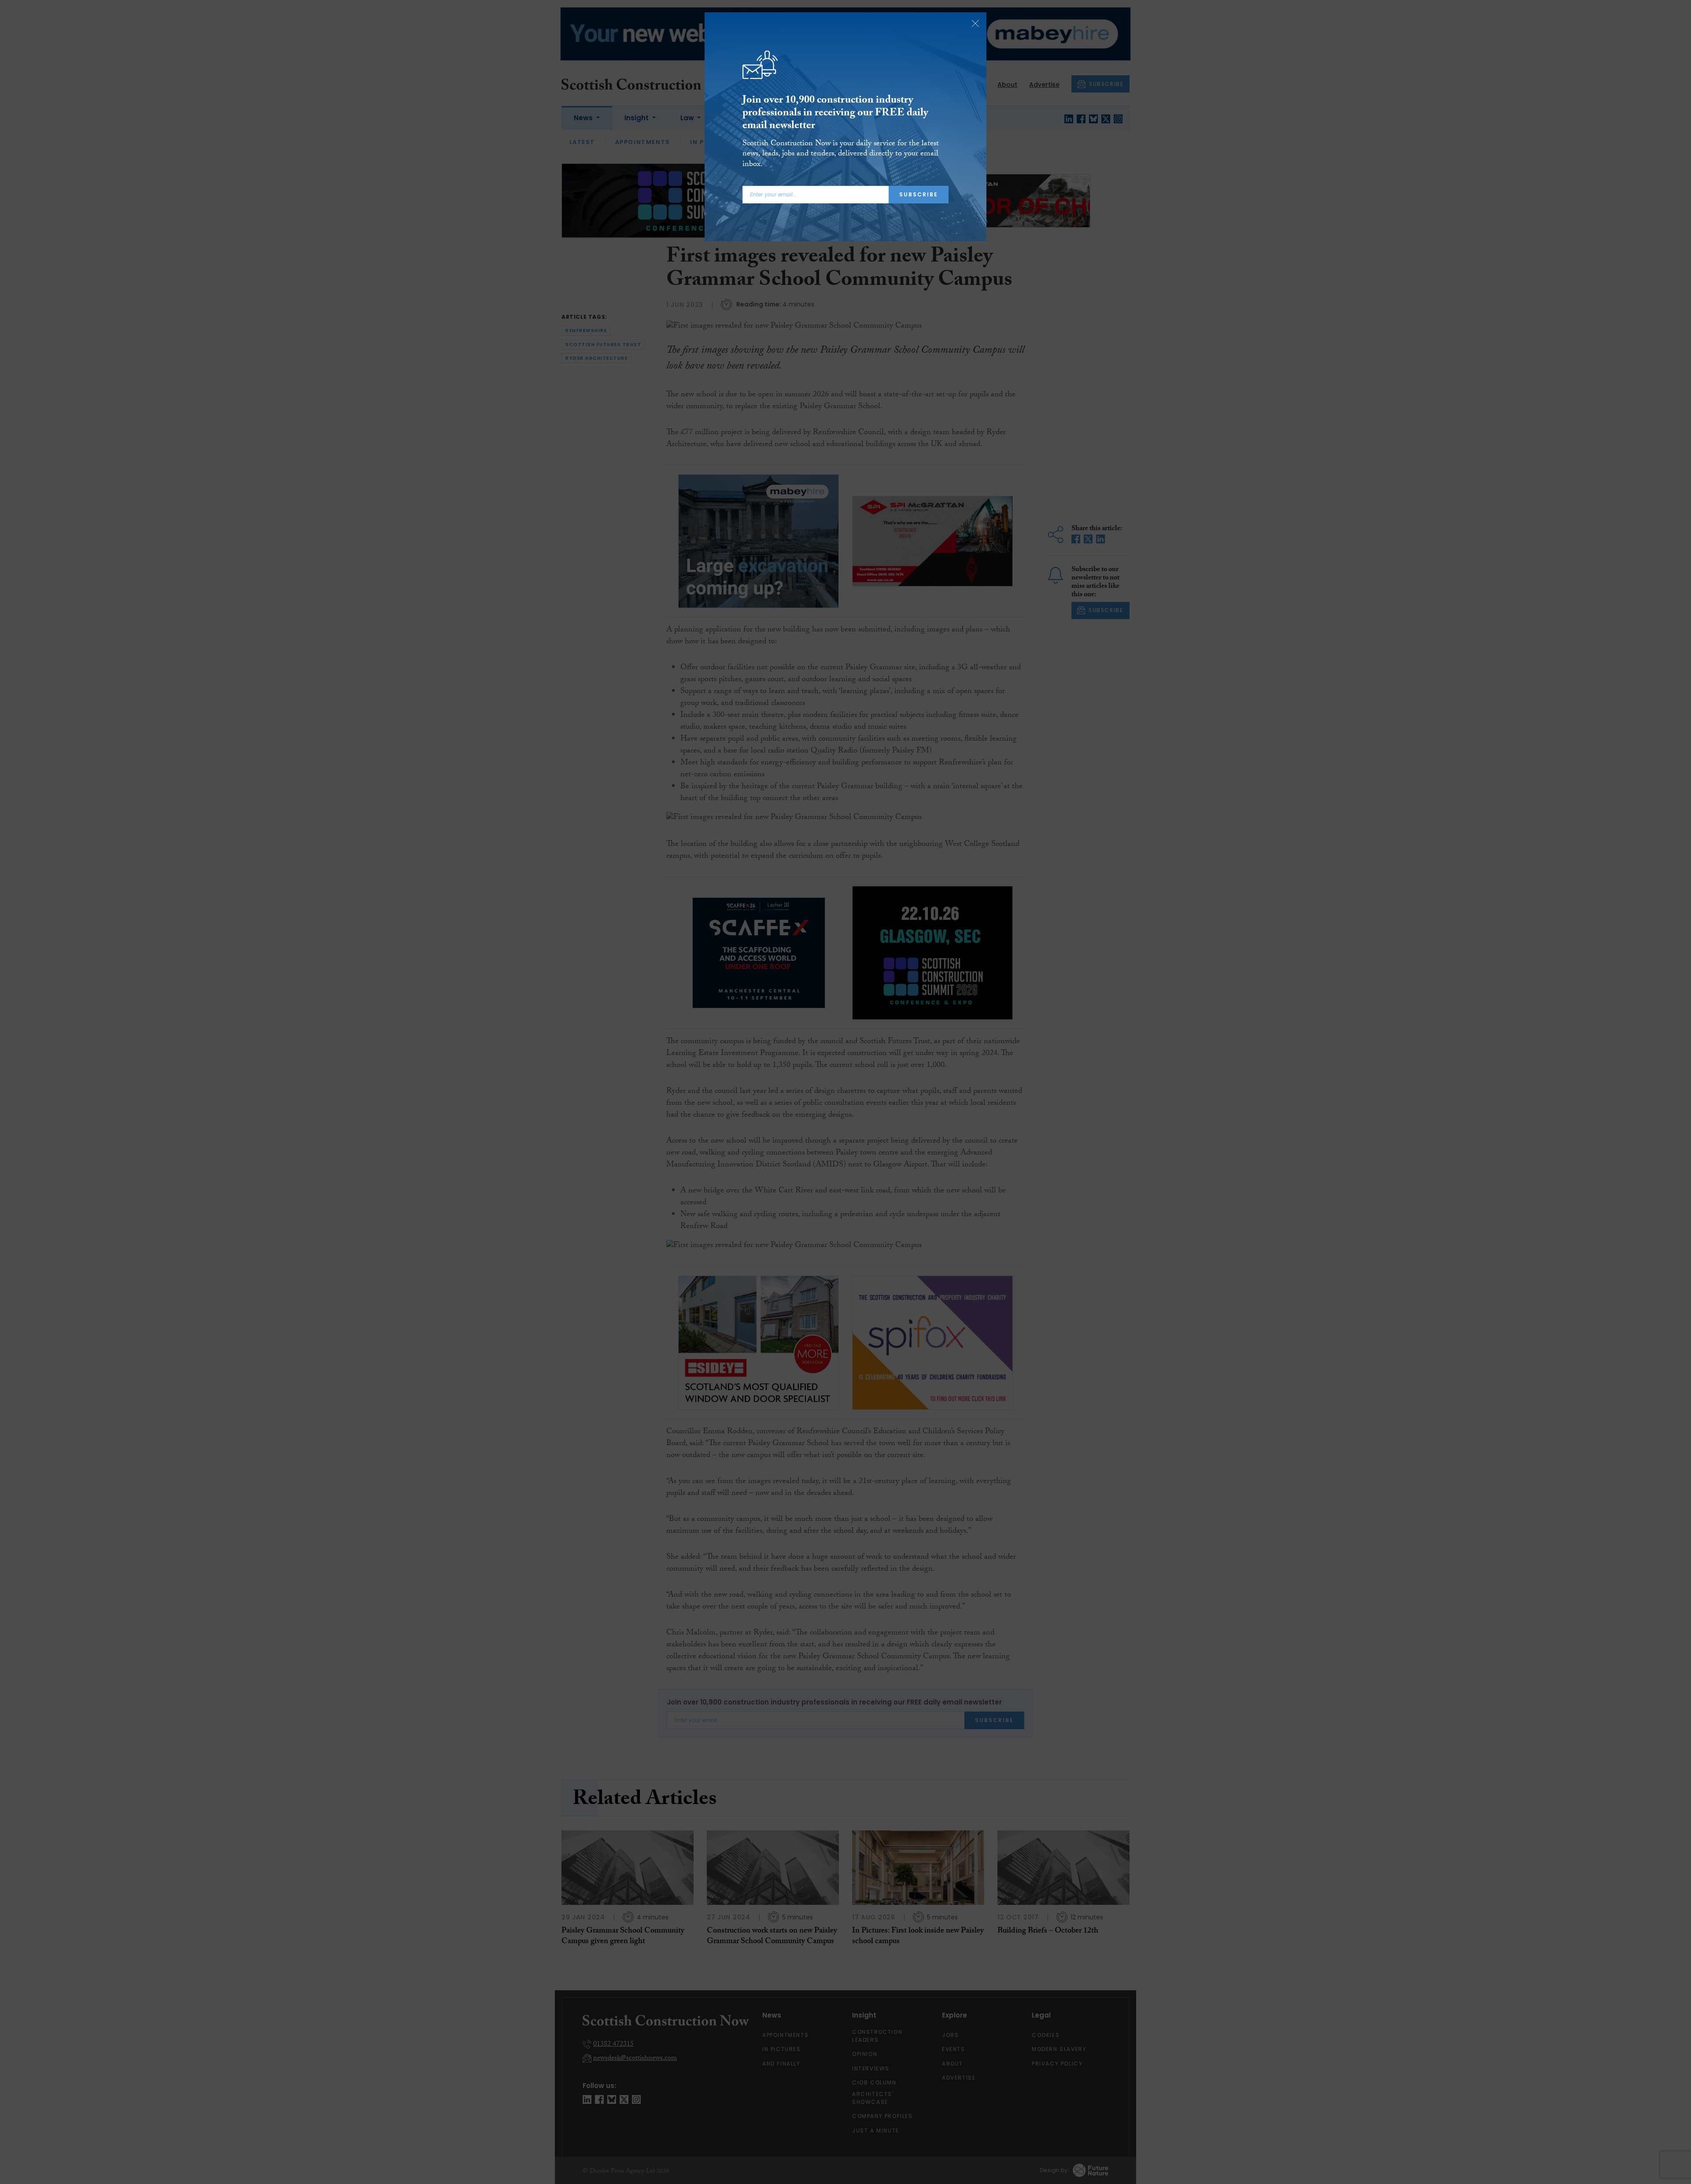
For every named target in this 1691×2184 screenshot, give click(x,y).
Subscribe (919, 194)
